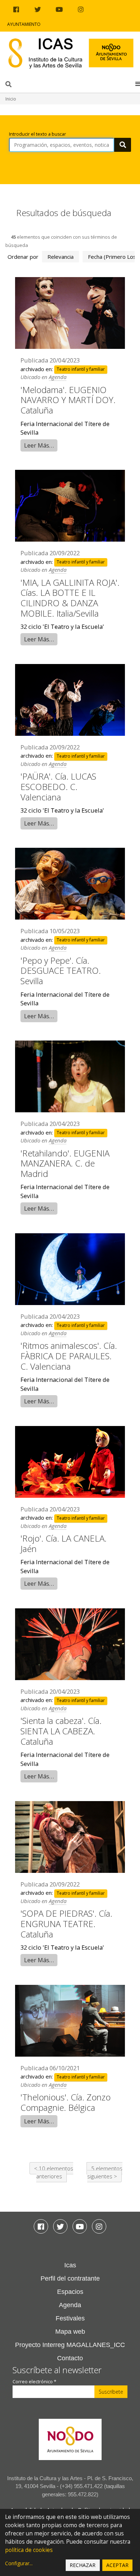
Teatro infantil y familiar (81, 370)
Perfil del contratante (70, 2278)
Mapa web (70, 2332)
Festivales (70, 2318)
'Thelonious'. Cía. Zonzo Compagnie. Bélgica (66, 2102)
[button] (138, 84)
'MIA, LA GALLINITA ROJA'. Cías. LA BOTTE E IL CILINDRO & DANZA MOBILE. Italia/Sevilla (70, 598)
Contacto (70, 2358)
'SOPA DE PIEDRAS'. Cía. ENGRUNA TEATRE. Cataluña (66, 1924)
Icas (70, 2265)
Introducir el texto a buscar (38, 134)
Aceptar (117, 2565)
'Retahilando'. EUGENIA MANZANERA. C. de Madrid (65, 1163)
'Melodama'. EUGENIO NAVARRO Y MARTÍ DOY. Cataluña (68, 400)
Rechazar (83, 2565)
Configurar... (19, 2563)
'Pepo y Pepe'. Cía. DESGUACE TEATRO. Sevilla (61, 971)
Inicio (11, 99)
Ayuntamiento (24, 24)
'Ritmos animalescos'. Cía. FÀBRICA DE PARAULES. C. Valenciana (69, 1356)
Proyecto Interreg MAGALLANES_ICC (70, 2345)
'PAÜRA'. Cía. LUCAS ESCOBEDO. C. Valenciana (58, 787)
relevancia (60, 257)
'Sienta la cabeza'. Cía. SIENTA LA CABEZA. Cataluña (61, 1731)
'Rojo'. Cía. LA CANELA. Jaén (64, 1543)
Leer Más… (39, 445)
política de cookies (29, 2550)
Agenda (58, 377)
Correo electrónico (34, 2382)
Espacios (70, 2292)
